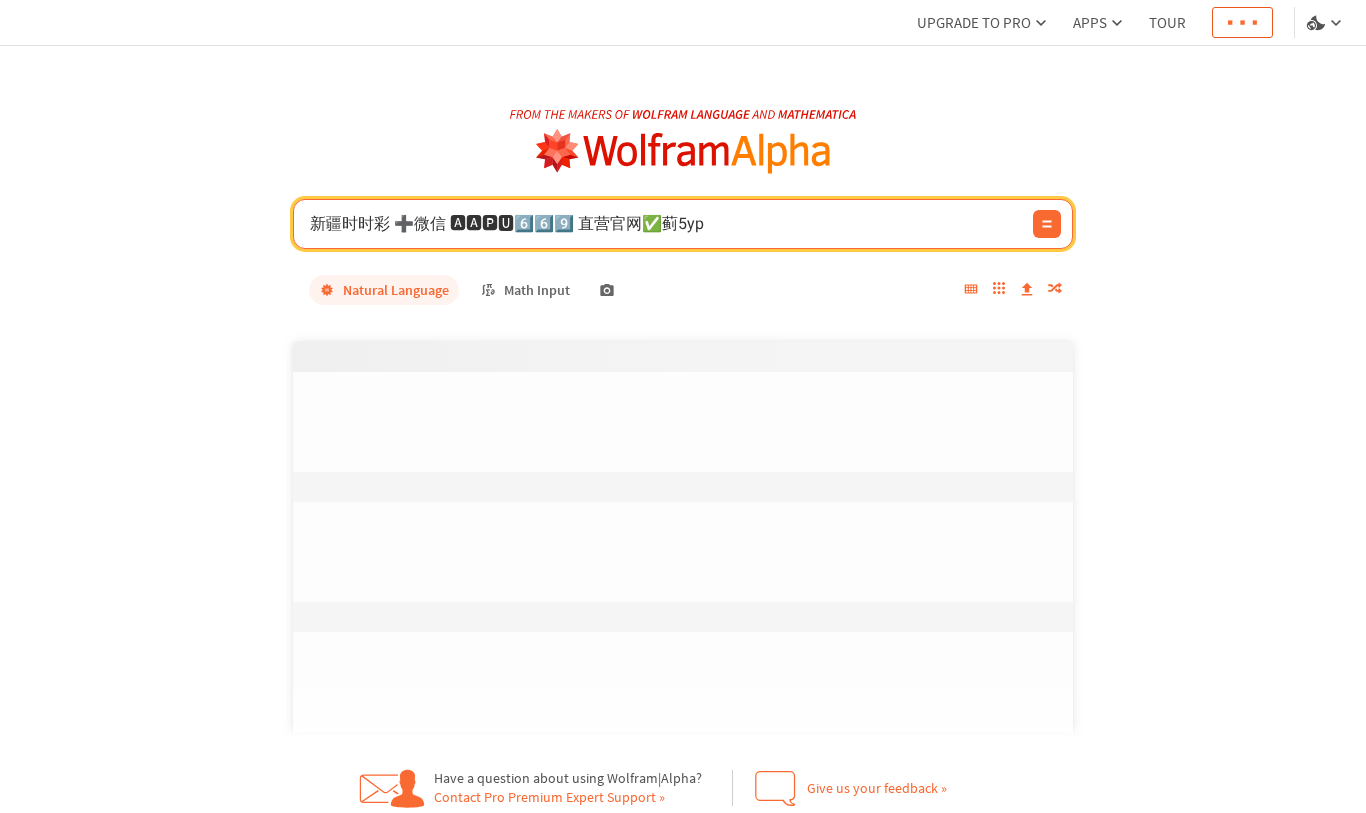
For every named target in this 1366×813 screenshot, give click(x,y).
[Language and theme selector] (1326, 23)
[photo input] (607, 290)
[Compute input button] (1047, 224)
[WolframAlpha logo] (683, 151)
